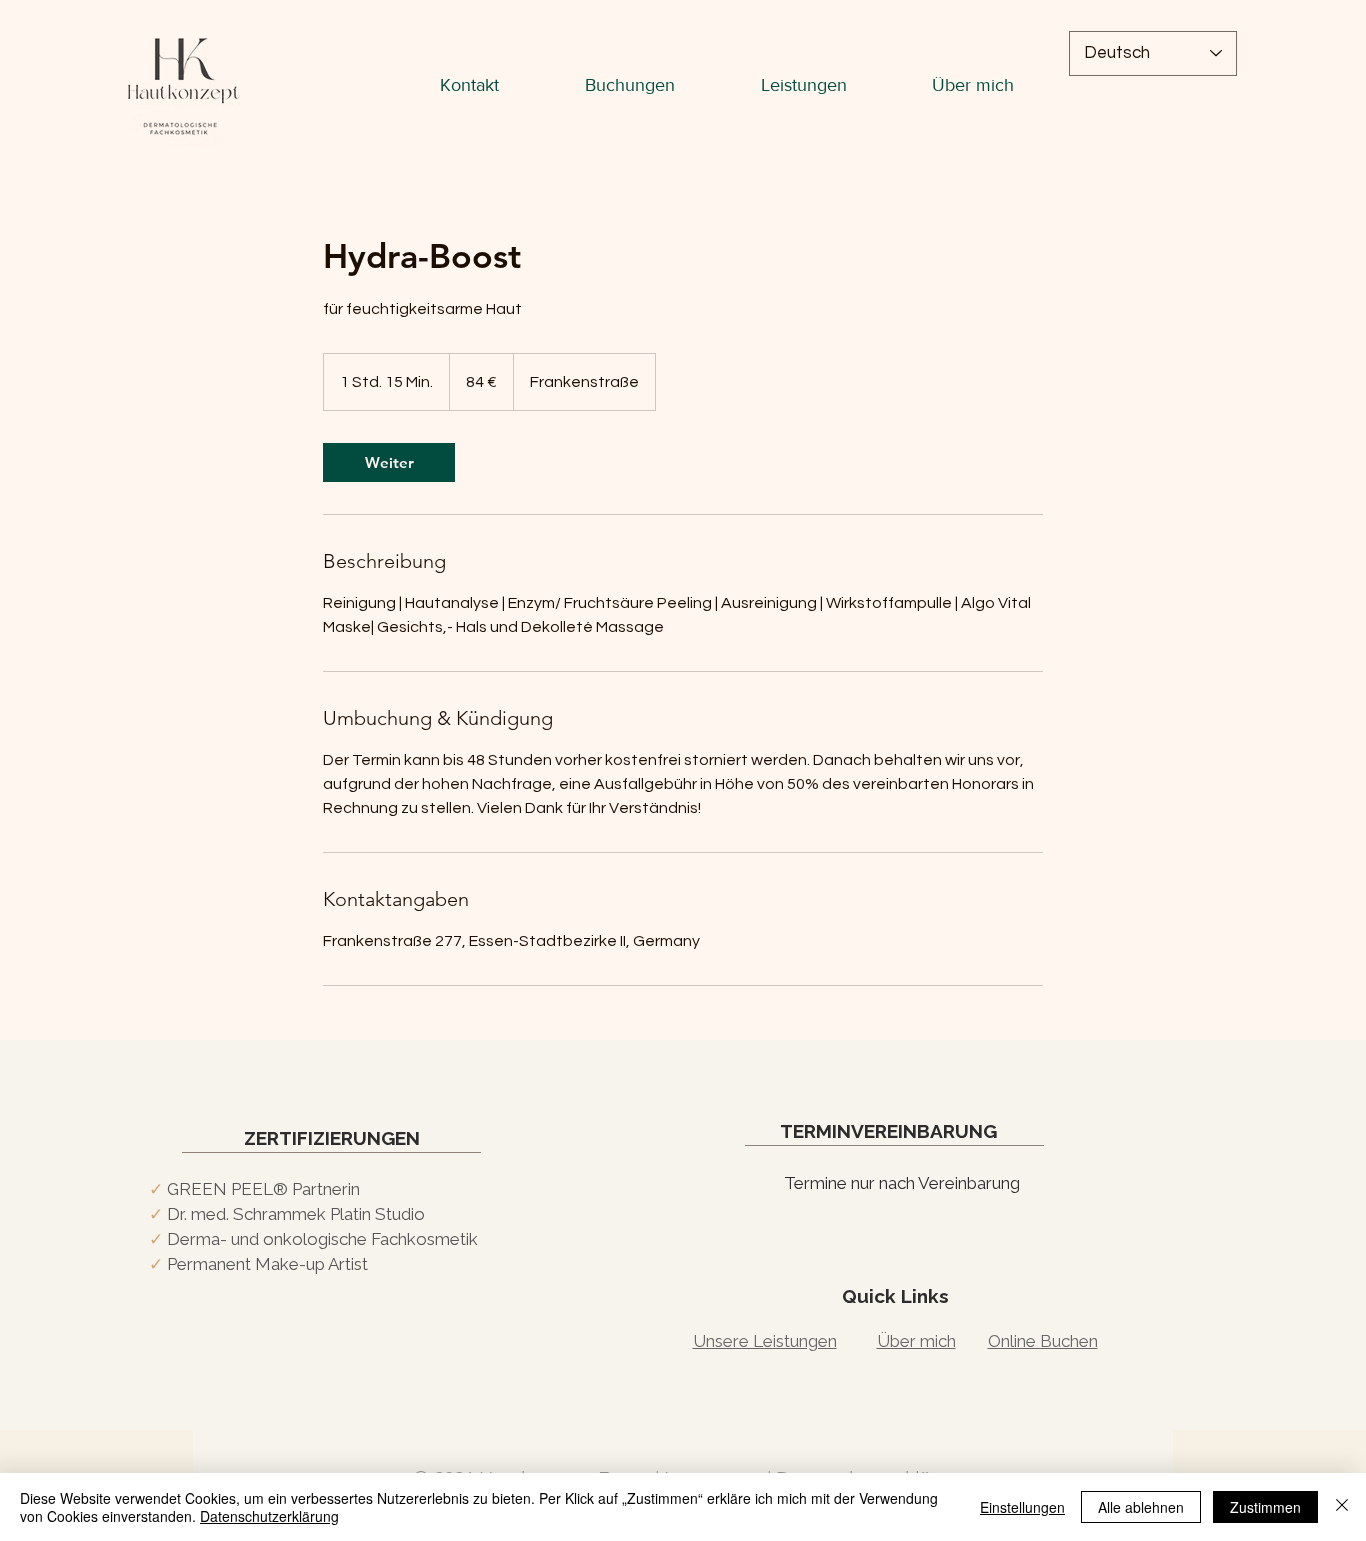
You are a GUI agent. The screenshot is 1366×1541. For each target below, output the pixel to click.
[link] (389, 462)
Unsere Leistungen (765, 1341)
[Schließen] (1342, 1507)
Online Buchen (1043, 1341)
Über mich (916, 1341)
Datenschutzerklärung (269, 1516)
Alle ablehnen (1141, 1507)
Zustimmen (1265, 1507)
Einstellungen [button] (1022, 1507)
